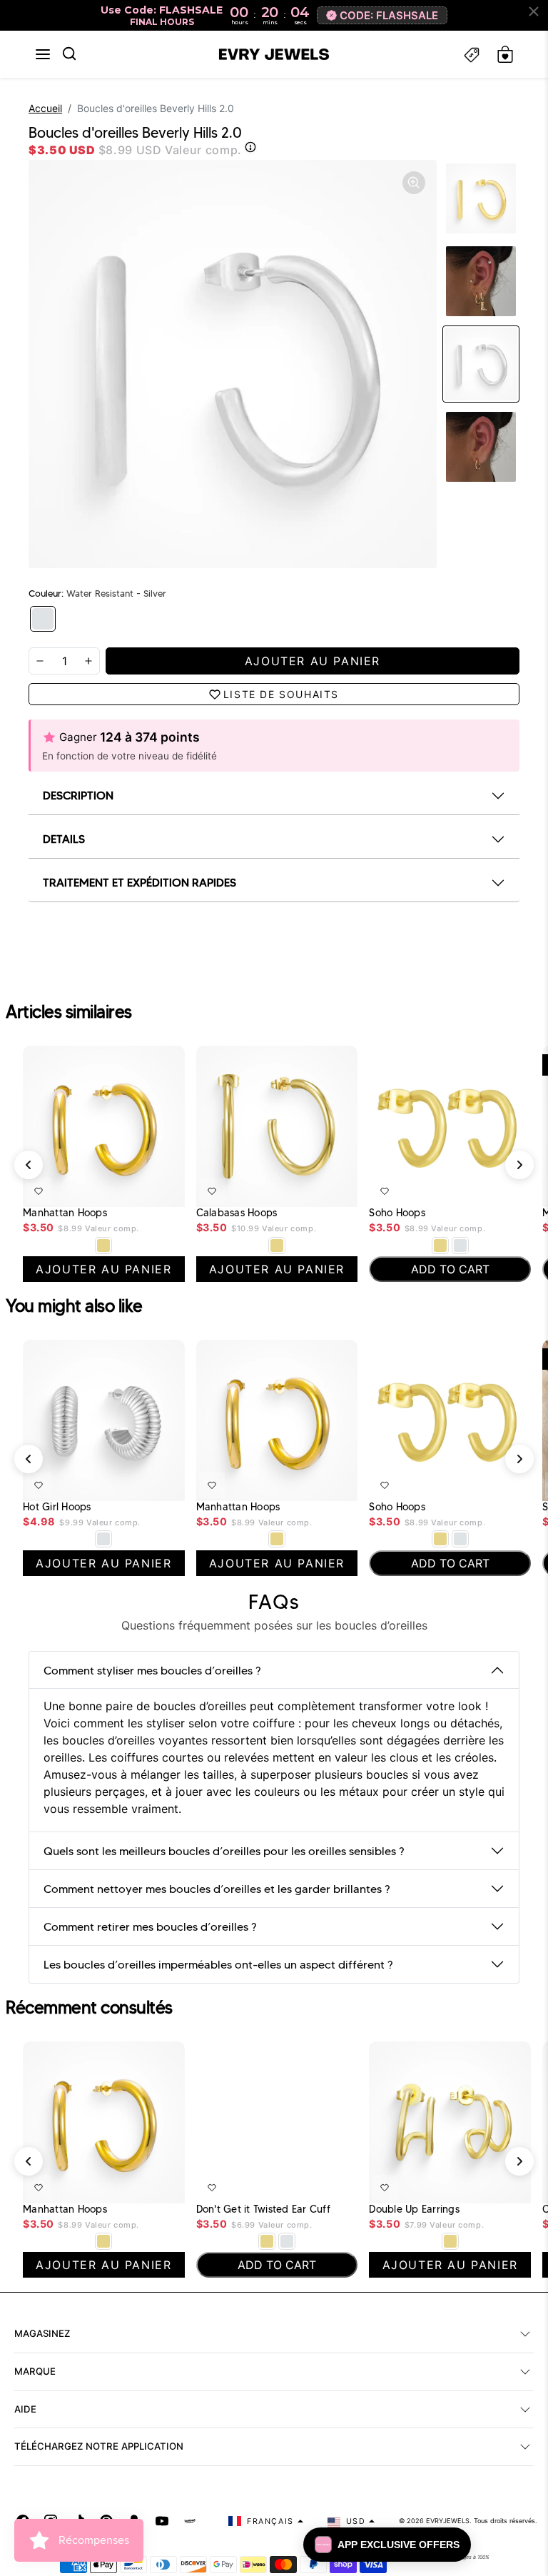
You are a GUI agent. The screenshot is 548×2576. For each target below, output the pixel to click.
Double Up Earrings (414, 2209)
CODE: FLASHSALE (389, 15)
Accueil (45, 108)
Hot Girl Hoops (57, 1507)
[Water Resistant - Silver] (43, 619)
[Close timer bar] (534, 11)
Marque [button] (35, 2371)
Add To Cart (483, 1188)
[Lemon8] (190, 2521)
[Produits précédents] (29, 1165)
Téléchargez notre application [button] (99, 2446)
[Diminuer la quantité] (40, 661)
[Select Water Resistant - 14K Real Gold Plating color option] (103, 1246)
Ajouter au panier (131, 1188)
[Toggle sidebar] (472, 55)
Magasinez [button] (42, 2333)
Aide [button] (25, 2409)
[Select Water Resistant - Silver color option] (460, 1246)
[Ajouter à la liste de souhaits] (39, 1191)
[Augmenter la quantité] (88, 661)
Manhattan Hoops (65, 1213)
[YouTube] (162, 2521)
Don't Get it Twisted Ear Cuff (263, 2209)
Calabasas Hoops (237, 1213)
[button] (43, 54)
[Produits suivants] (519, 1165)
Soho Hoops (397, 1213)
